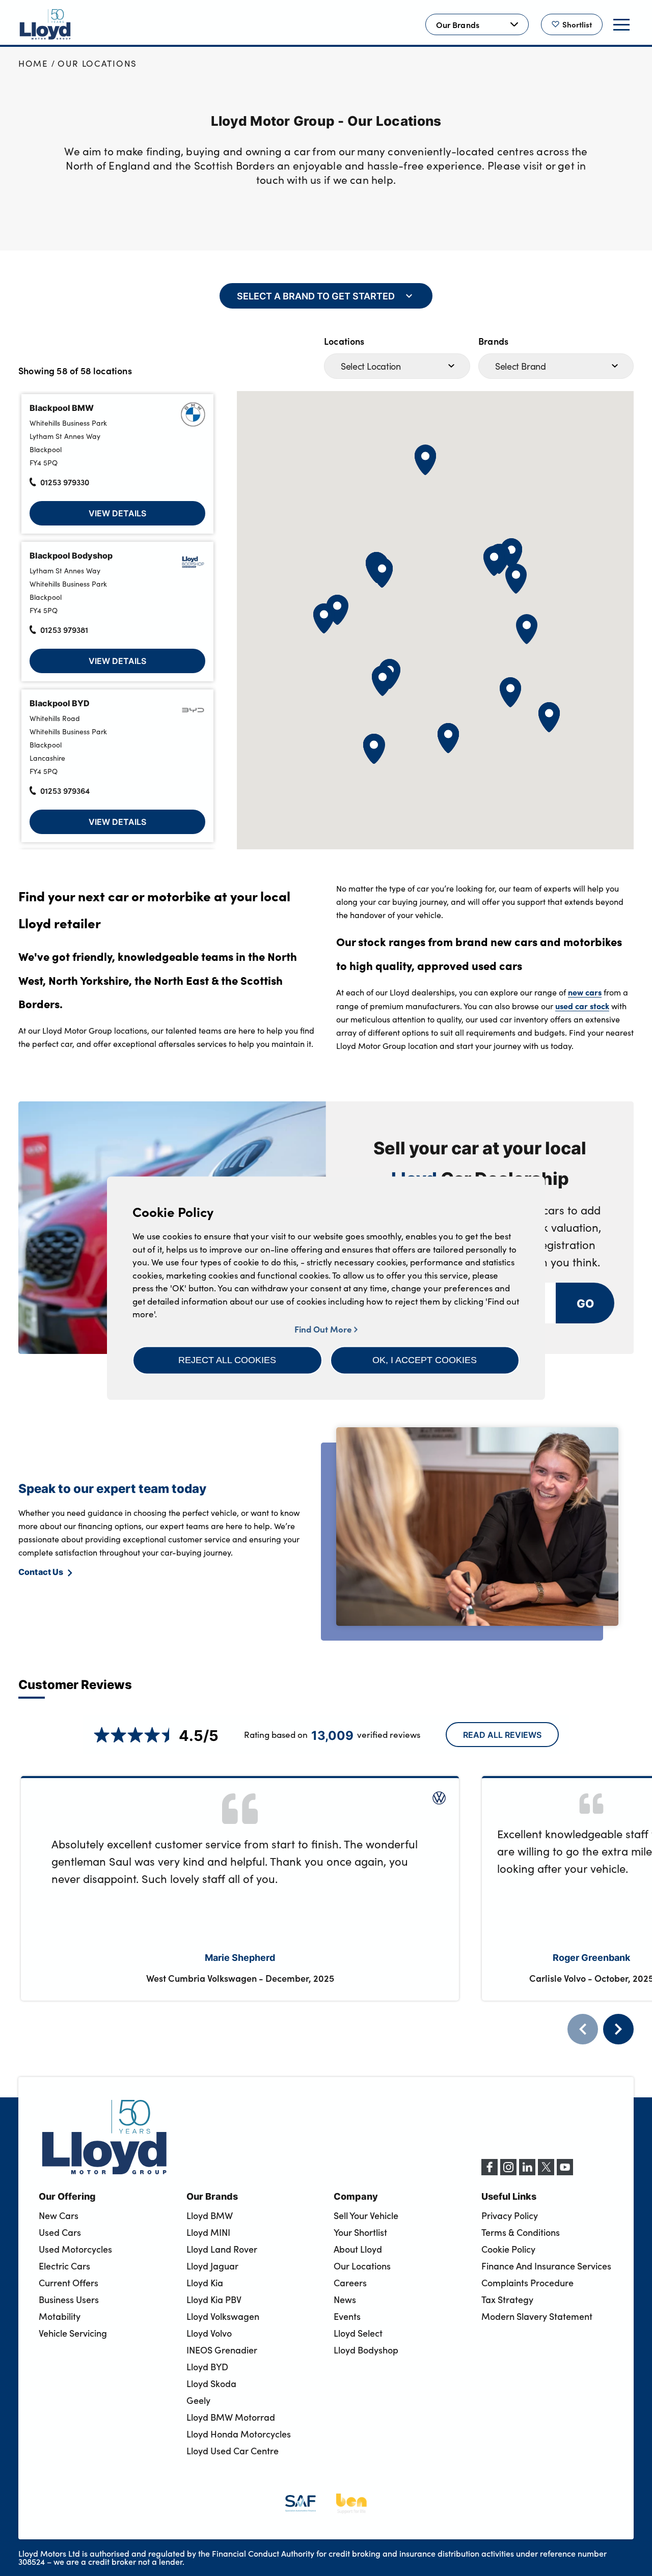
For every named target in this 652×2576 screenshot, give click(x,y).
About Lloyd (358, 2249)
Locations (344, 341)
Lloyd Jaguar (212, 2266)
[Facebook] (490, 2172)
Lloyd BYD (207, 2367)
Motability (60, 2316)
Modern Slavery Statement (537, 2316)
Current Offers (69, 2283)
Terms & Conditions (521, 2232)
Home (33, 63)
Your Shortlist (360, 2232)
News (345, 2300)
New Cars (59, 2215)
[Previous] (583, 2029)
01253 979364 (65, 790)
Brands (493, 341)
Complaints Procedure (527, 2283)
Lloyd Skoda (211, 2384)
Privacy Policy (510, 2215)
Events (347, 2316)
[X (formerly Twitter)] (546, 2172)
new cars (585, 992)
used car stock (582, 1006)
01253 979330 (65, 482)
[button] (227, 1360)
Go (585, 1303)
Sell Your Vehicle (366, 2215)
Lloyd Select (358, 2333)
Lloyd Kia (205, 2283)
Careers (350, 2283)
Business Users (69, 2300)
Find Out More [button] (324, 1329)
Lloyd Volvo (209, 2333)
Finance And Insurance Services (546, 2266)
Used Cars (60, 2232)
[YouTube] (565, 2172)
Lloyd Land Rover (222, 2249)
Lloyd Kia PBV (214, 2300)
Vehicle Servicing (73, 2333)
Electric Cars (64, 2266)
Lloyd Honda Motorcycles (239, 2434)
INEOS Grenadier (222, 2350)
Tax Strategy (507, 2300)
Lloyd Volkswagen (223, 2316)
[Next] (618, 2029)
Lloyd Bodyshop (366, 2350)
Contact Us (41, 1571)
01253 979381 (64, 629)
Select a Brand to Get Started (316, 296)
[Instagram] (508, 2172)
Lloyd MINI (208, 2232)
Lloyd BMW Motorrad (231, 2417)
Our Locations (97, 63)
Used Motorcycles (75, 2249)
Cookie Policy (508, 2249)
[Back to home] (45, 24)
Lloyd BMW (210, 2215)
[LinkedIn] (527, 2172)
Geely (198, 2400)
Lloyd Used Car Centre (233, 2451)
